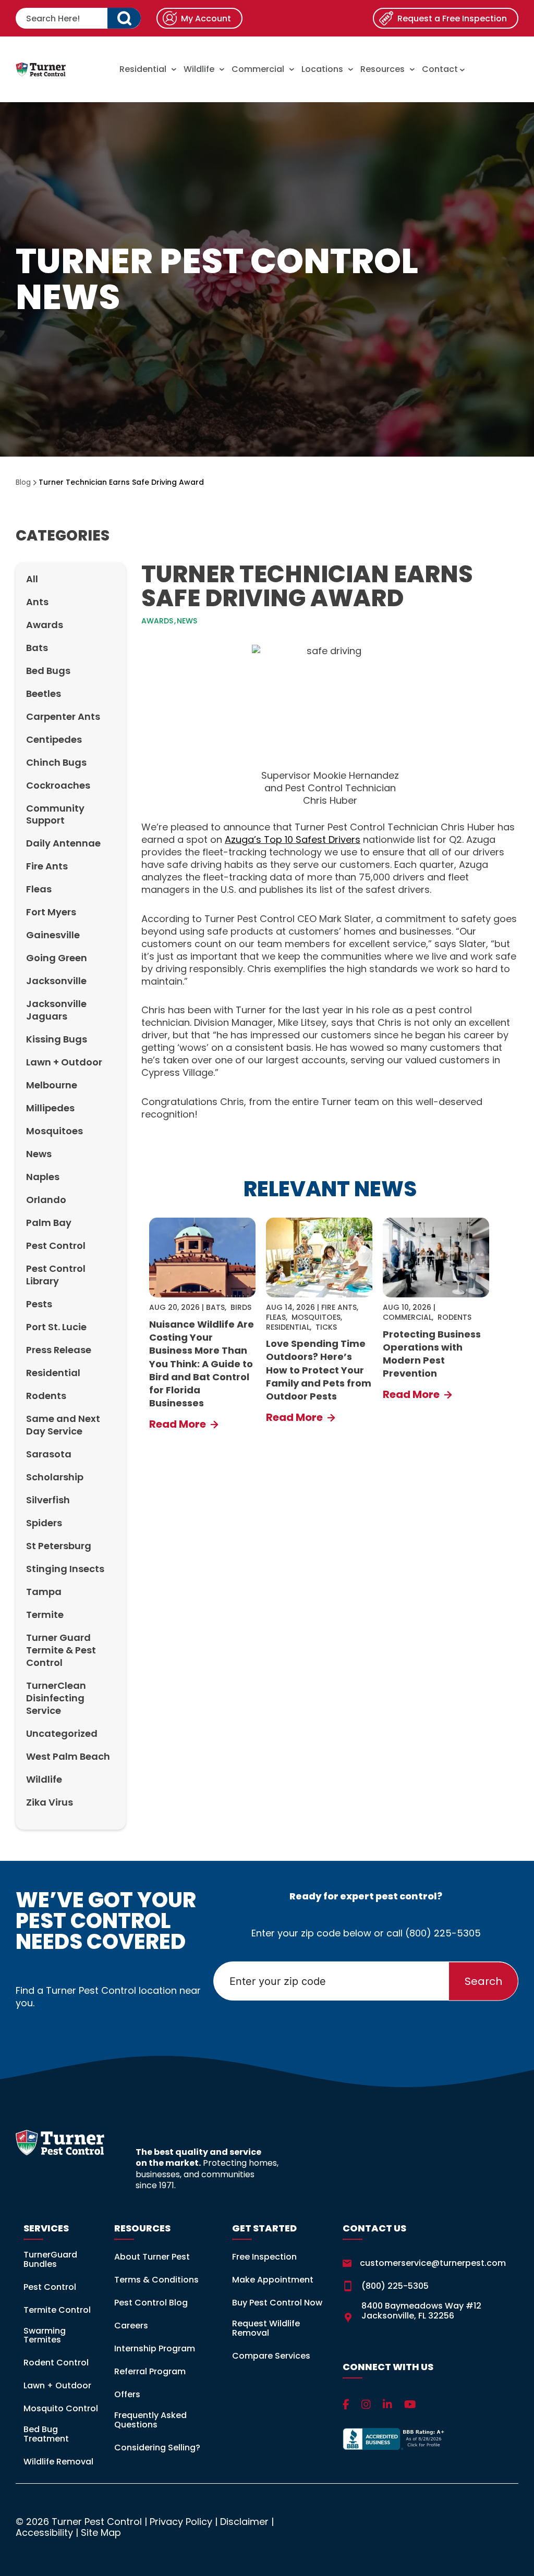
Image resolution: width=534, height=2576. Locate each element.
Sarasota (49, 1454)
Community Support (55, 814)
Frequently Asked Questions (150, 2420)
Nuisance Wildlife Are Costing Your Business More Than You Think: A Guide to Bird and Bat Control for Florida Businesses (202, 1364)
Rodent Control (56, 2363)
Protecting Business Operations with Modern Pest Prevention (432, 1354)
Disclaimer (244, 2522)
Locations (322, 69)
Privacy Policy (181, 2522)
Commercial (258, 69)
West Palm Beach (68, 1756)
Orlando (46, 1200)
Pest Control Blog (151, 2303)
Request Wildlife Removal (266, 2328)
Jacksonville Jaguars (56, 1010)
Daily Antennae (63, 843)
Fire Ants (47, 866)
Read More (179, 1424)
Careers (131, 2326)
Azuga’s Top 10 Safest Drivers (293, 839)
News (39, 1154)
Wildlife (199, 69)
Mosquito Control (61, 2408)
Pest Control (56, 1246)
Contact (441, 69)
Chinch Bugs (56, 762)
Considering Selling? (157, 2448)
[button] (124, 18)
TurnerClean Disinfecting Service (56, 1698)
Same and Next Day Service (63, 1425)
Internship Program (155, 2348)
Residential (143, 69)
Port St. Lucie (56, 1327)
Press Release (59, 1350)
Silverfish (48, 1500)
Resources (383, 69)
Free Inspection (264, 2257)
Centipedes (54, 739)
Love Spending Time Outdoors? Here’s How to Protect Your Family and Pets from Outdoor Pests (319, 1370)
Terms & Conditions (156, 2280)
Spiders (44, 1523)
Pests (39, 1304)
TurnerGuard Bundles (50, 2259)
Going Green (57, 958)
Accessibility (44, 2532)
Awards (45, 625)
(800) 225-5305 (443, 1933)
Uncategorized (62, 1733)
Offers (127, 2394)
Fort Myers (51, 912)
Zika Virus (50, 1802)
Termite (45, 1615)
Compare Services (271, 2356)
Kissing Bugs (57, 1039)
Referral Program (150, 2371)
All (32, 579)
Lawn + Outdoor (64, 1062)
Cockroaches (58, 785)
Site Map (101, 2532)
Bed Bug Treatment (46, 2434)
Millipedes (50, 1108)
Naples (43, 1177)
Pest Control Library (56, 1275)
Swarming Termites (45, 2335)
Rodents (46, 1396)
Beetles (44, 694)
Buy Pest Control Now (277, 2303)
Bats (37, 648)
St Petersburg (59, 1546)
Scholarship (55, 1477)
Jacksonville (56, 981)
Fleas (39, 889)
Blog (23, 482)
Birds (241, 1307)
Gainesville (53, 935)
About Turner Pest (152, 2257)
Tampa (44, 1592)
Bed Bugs (48, 671)
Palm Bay (49, 1223)
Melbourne (52, 1085)
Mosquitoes (54, 1131)
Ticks (326, 1327)
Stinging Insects (65, 1569)
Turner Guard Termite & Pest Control (61, 1650)
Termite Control (57, 2310)
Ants (37, 602)
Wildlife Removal (58, 2462)
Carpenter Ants (63, 716)
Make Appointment (273, 2280)
